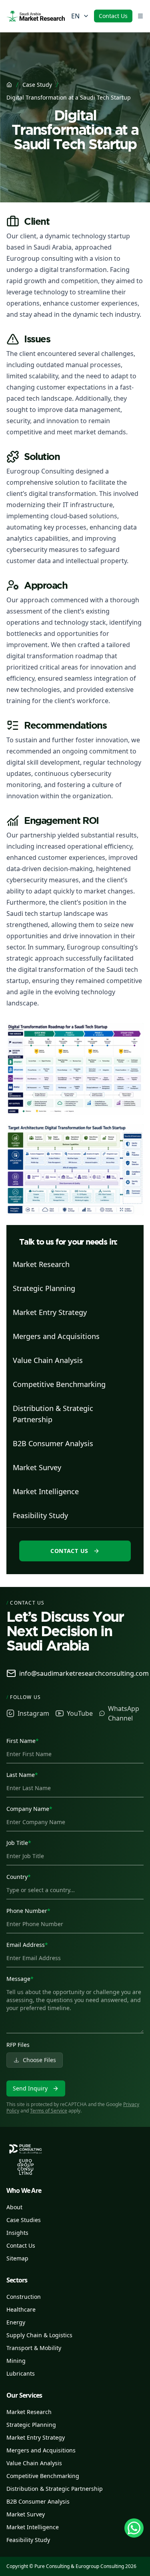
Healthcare (21, 2309)
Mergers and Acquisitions (41, 2450)
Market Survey (26, 2514)
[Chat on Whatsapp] (134, 2528)
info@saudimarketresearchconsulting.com (84, 1673)
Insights (17, 2233)
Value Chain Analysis (34, 2463)
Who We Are (24, 2190)
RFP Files (18, 2045)
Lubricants (21, 2373)
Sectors (17, 2280)
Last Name (22, 1775)
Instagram (33, 1713)
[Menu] (140, 16)
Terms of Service (49, 2111)
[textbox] (75, 2008)
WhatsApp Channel (124, 1713)
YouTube (80, 1713)
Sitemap (17, 2258)
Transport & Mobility (34, 2348)
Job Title (19, 1843)
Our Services (24, 2395)
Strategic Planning (31, 2425)
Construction (24, 2297)
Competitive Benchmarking (43, 2476)
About (14, 2207)
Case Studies (24, 2220)
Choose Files (39, 2060)
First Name (23, 1741)
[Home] (9, 85)
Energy (16, 2322)
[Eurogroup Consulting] (36, 16)
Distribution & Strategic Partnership (55, 2489)
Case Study (37, 85)
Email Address (27, 1945)
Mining (16, 2361)
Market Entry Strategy (36, 2437)
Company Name (29, 1809)
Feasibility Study (28, 2540)
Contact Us (113, 16)
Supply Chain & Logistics (39, 2335)
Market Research (29, 2412)
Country (19, 1877)
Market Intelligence (33, 2527)
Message (20, 1979)
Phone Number (28, 1911)
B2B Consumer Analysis (38, 2501)
